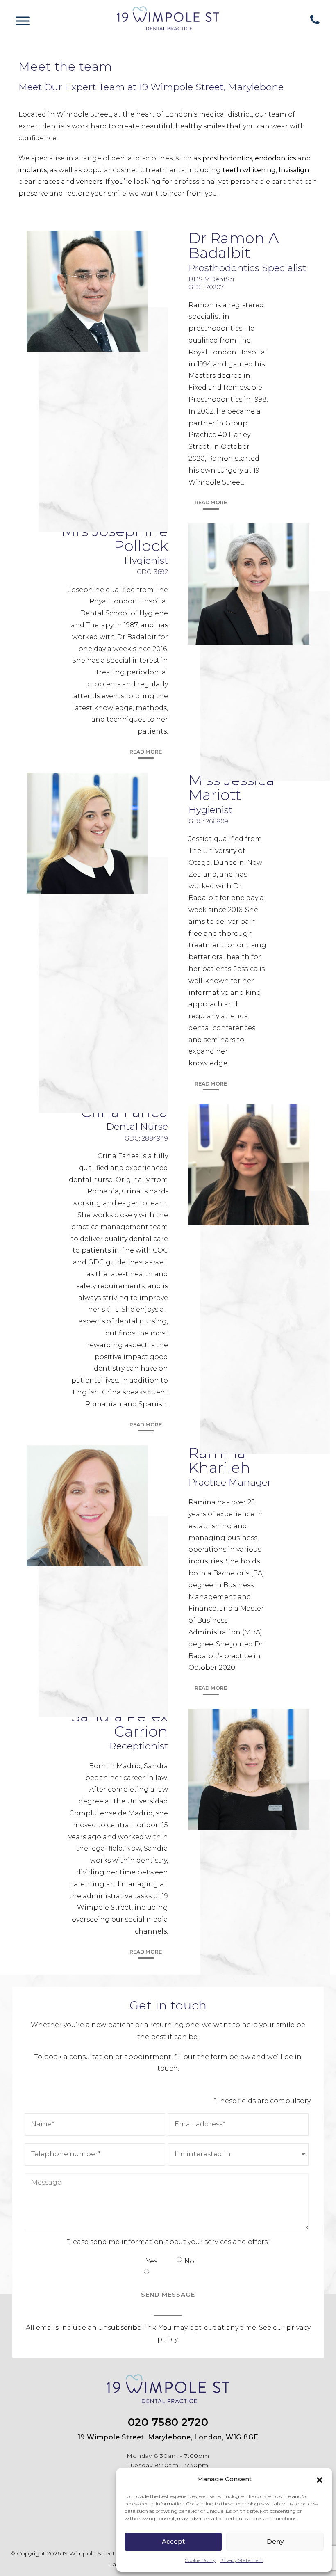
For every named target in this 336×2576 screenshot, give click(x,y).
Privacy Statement (242, 2560)
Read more (211, 502)
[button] (320, 2479)
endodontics (275, 158)
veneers (89, 182)
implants (33, 170)
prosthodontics (227, 158)
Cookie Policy (200, 2560)
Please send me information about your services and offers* (168, 2242)
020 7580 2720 (168, 2422)
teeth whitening (249, 170)
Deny (275, 2541)
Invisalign (294, 170)
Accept (173, 2541)
